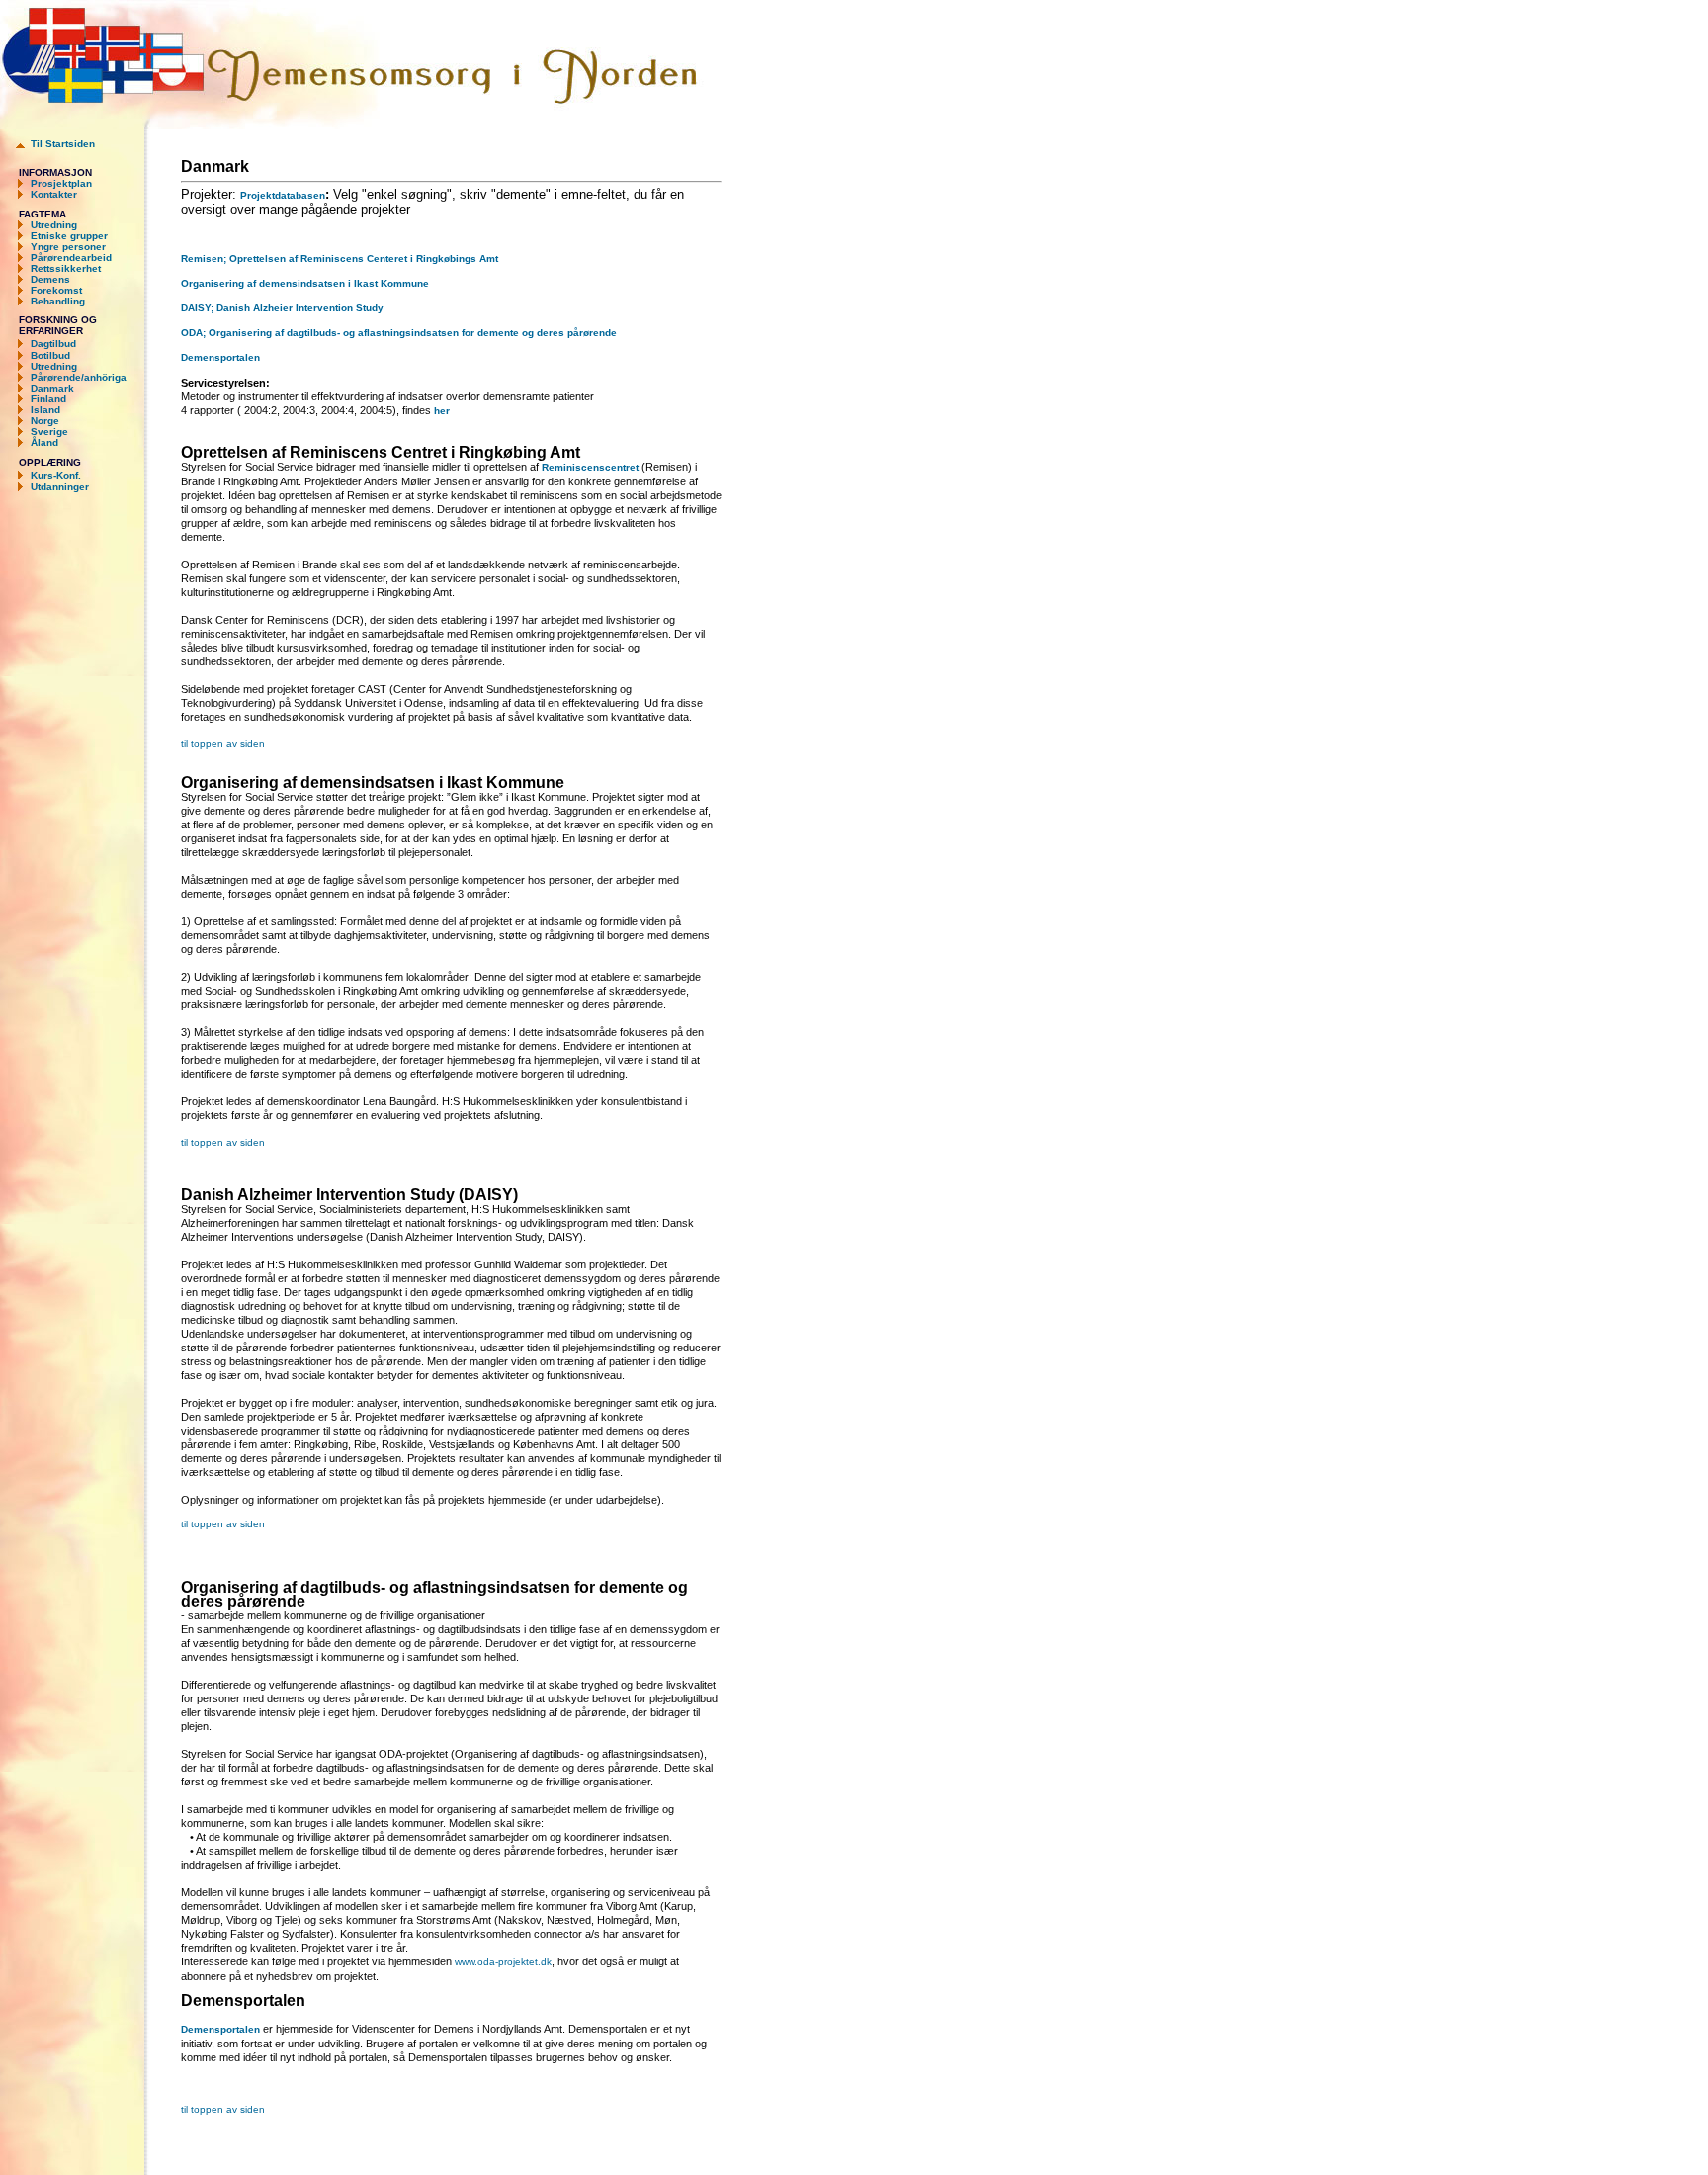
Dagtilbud (53, 344)
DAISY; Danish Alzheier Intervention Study (282, 308)
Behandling (58, 301)
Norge (45, 421)
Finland (48, 399)
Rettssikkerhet (66, 268)
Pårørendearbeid (71, 258)
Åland (44, 442)
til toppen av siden (223, 744)
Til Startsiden (63, 144)
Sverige (49, 432)
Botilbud (50, 355)
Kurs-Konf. (54, 475)
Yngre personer (68, 247)
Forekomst (56, 290)
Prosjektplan (61, 183)
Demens (50, 279)
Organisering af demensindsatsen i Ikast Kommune (305, 283)
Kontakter (54, 194)
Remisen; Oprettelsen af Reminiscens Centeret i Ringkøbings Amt (340, 259)
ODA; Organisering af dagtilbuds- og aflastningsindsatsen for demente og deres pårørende (399, 333)
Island (45, 410)
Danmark (52, 388)
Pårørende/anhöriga (79, 377)
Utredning (54, 225)
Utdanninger (60, 487)
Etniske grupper (69, 236)
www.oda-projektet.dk (503, 1962)
